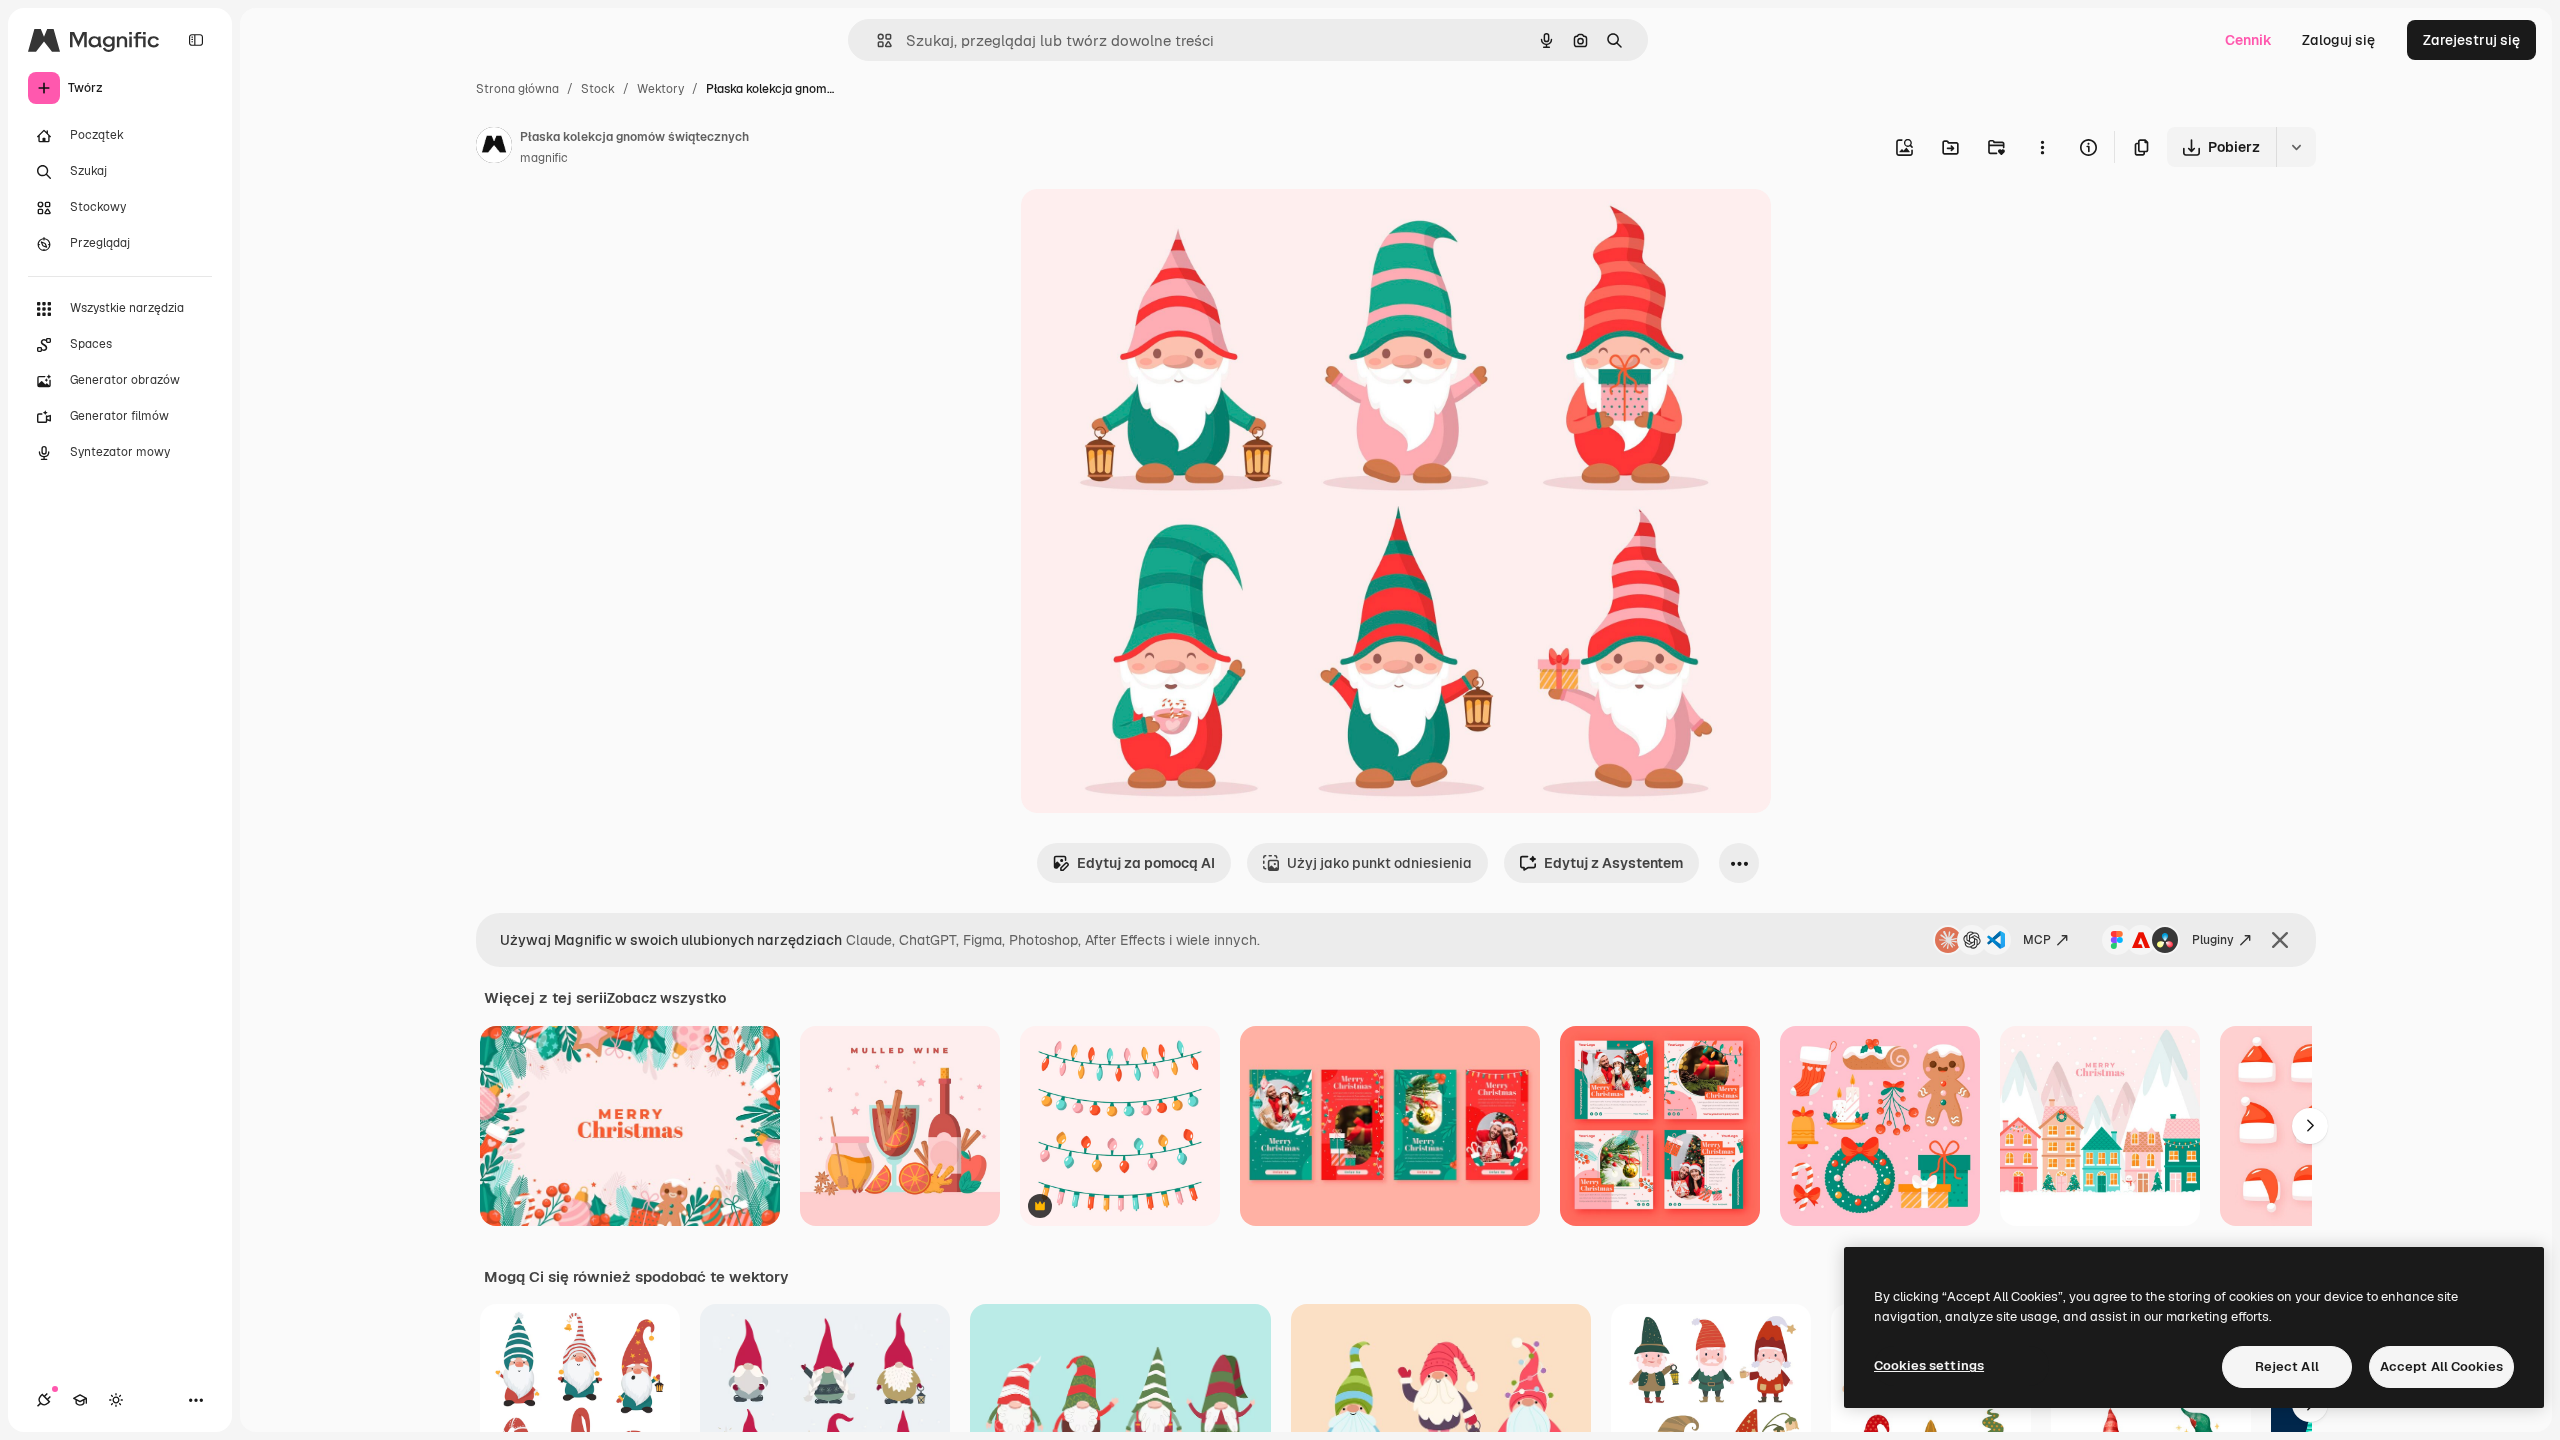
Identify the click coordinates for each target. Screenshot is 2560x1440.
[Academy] (80, 1400)
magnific (544, 158)
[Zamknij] (2280, 940)
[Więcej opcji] (2042, 147)
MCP (2037, 940)
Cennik (2248, 40)
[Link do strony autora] (494, 148)
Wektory (660, 89)
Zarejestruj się (2471, 40)
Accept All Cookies (2441, 1366)
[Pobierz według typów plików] (2296, 147)
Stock (598, 89)
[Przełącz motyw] (116, 1400)
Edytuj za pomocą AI (1146, 863)
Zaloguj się (2338, 40)
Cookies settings (1929, 1365)
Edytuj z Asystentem (1613, 863)
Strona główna (517, 89)
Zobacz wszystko (666, 998)
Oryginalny (1159, 227)
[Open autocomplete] (876, 40)
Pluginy (2213, 940)
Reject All (2287, 1366)
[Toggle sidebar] (196, 40)
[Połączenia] (44, 1400)
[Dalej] (2310, 1126)
